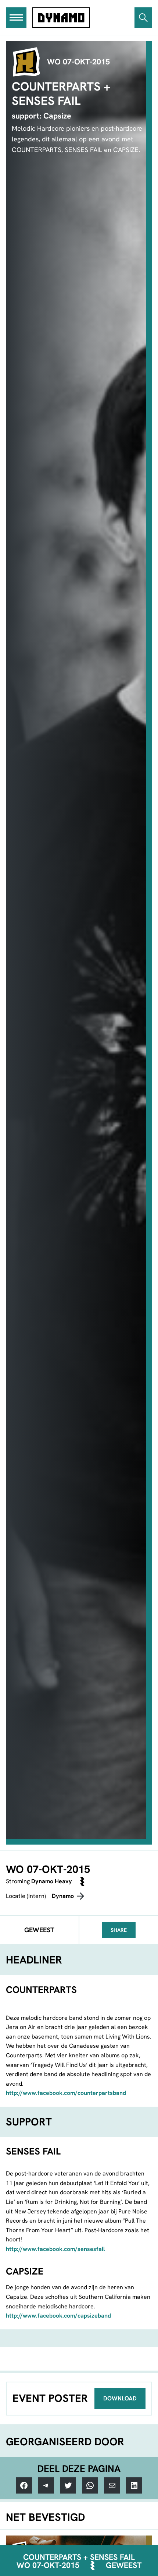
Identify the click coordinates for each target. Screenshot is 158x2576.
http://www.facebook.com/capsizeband (58, 2316)
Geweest (124, 2565)
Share (119, 1930)
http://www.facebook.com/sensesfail (55, 2249)
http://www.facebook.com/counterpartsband (66, 2093)
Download (120, 2398)
